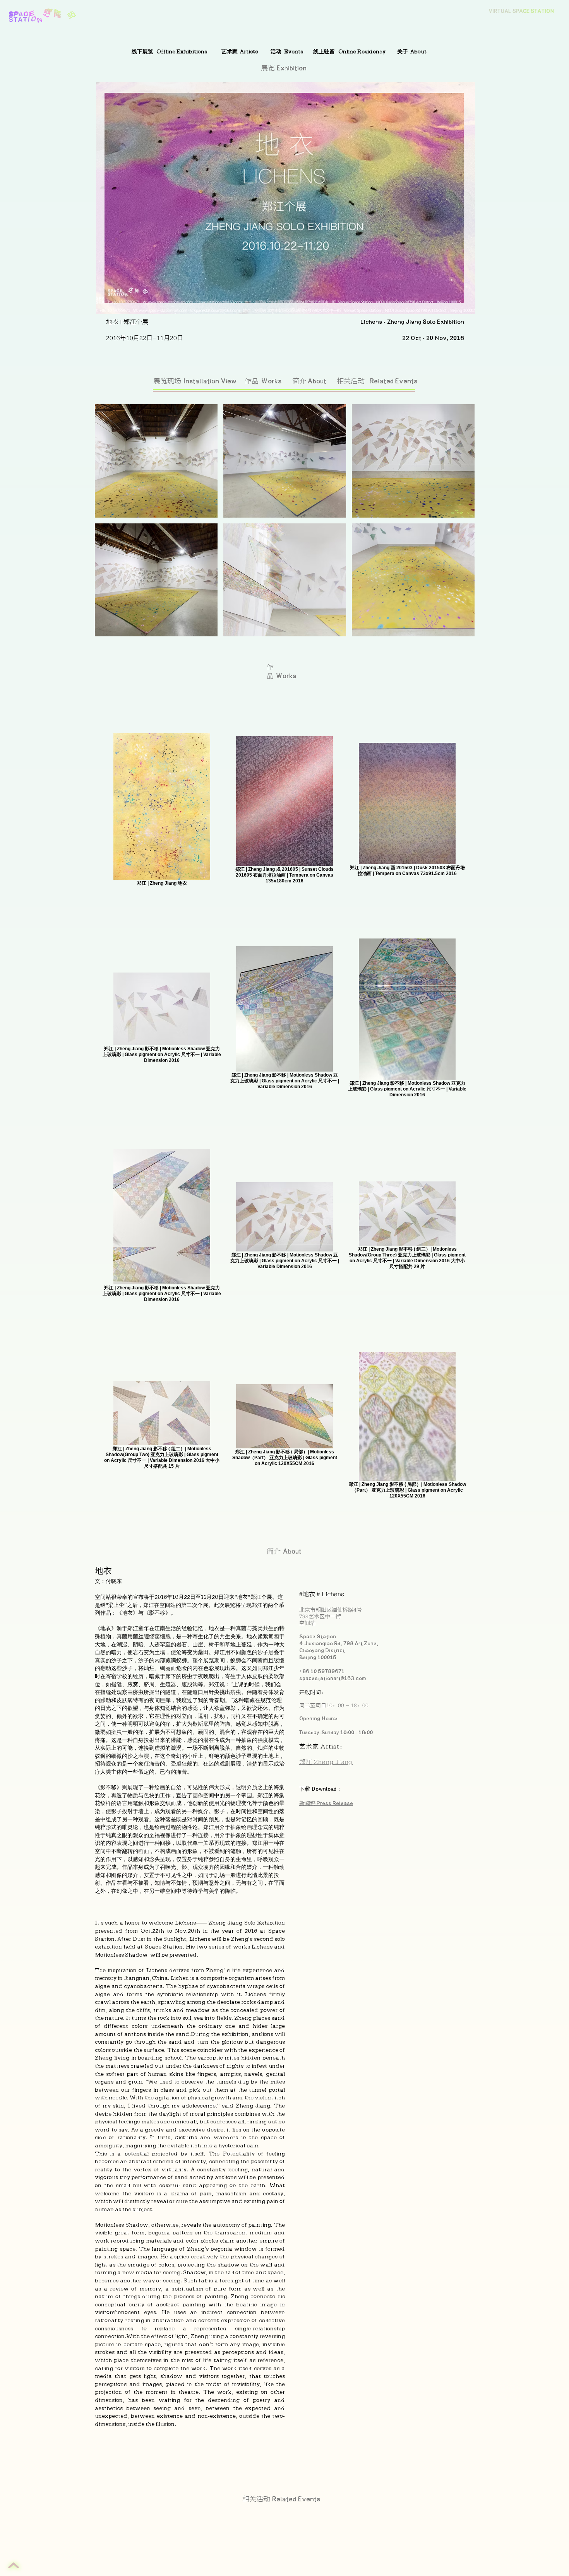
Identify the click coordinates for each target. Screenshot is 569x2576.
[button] (156, 461)
